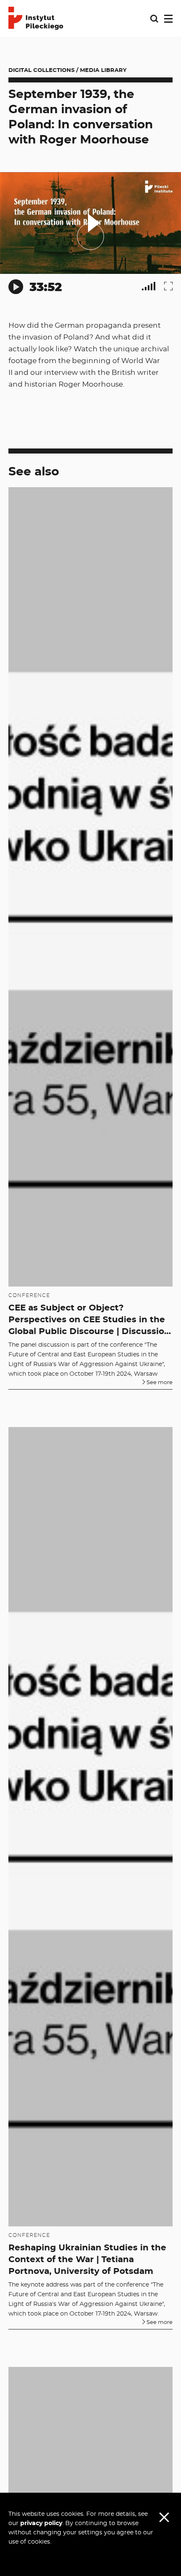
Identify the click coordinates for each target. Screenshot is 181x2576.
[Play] (16, 287)
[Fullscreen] (168, 286)
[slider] (86, 272)
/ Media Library (101, 70)
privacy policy (41, 2523)
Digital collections (41, 70)
